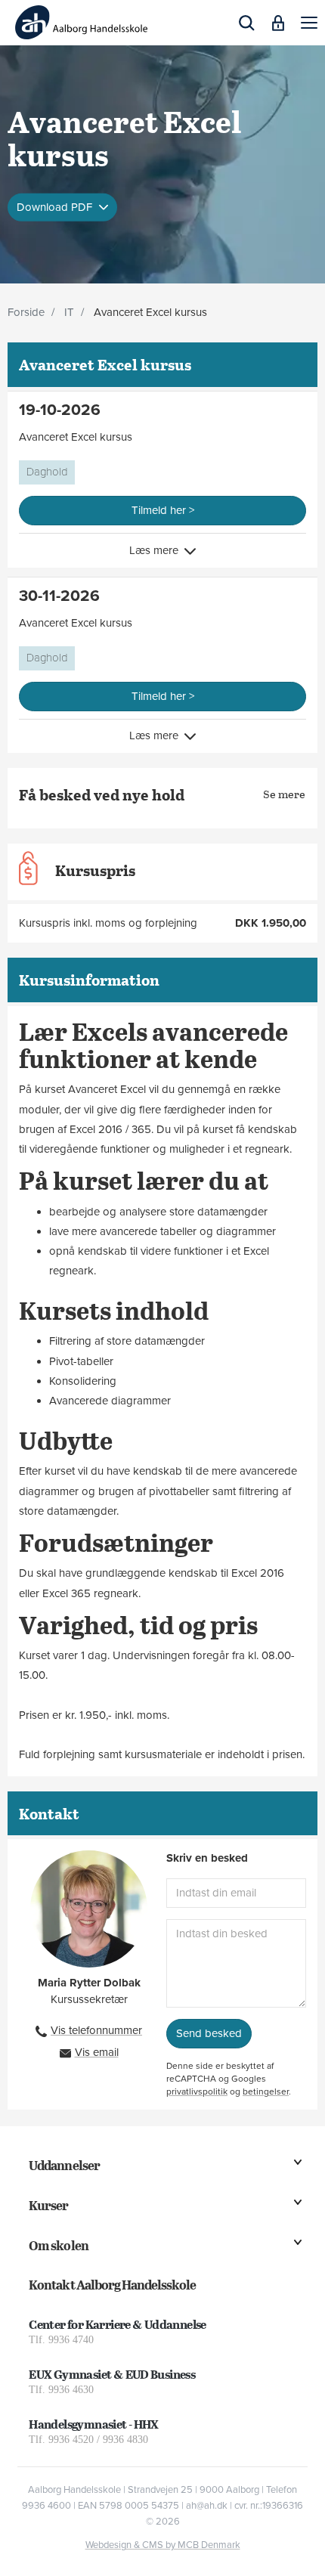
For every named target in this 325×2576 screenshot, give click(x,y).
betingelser (266, 2091)
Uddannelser (64, 2165)
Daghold (47, 472)
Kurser (48, 2205)
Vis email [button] (97, 2052)
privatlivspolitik (197, 2091)
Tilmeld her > (163, 510)
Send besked (209, 2033)
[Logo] (81, 22)
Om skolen (58, 2245)
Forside (26, 312)
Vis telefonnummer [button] (96, 2030)
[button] (309, 23)
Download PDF (56, 206)
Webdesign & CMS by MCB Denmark (163, 2545)
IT (69, 312)
